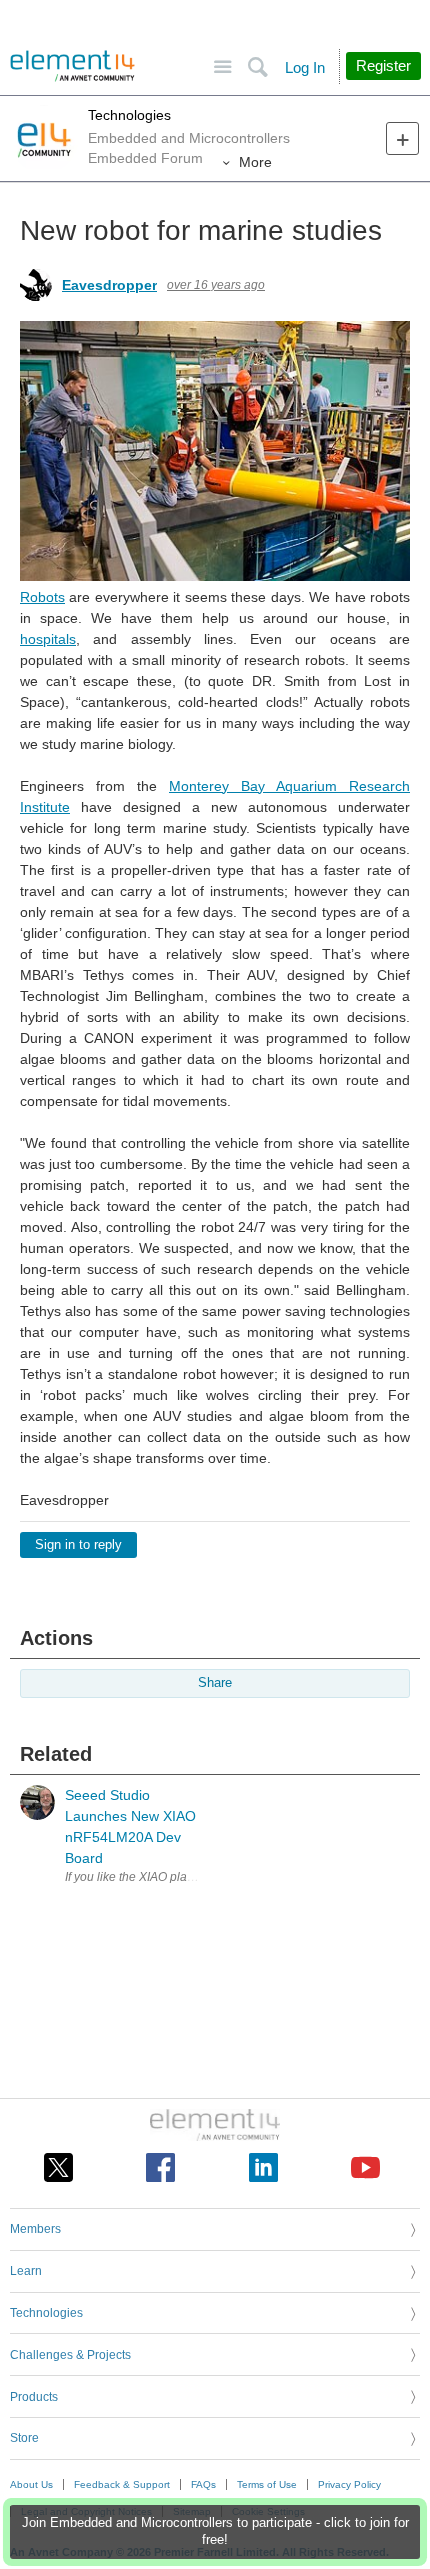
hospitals (48, 639)
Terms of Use (267, 2484)
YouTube (365, 2167)
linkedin (263, 2167)
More (255, 162)
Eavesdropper (109, 285)
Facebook (160, 2167)
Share (215, 1683)
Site (222, 67)
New (402, 138)
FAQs (203, 2484)
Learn (26, 2271)
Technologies (129, 115)
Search (257, 67)
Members (35, 2229)
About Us (31, 2484)
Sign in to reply (78, 1545)
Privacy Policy (349, 2484)
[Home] (72, 66)
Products (34, 2397)
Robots (42, 597)
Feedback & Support (122, 2484)
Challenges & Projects (70, 2355)
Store (24, 2438)
